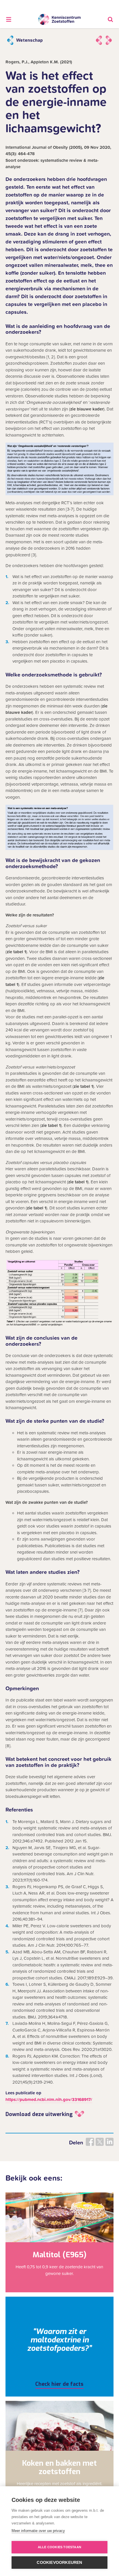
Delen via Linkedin (109, 2142)
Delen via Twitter (100, 2142)
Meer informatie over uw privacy (38, 2531)
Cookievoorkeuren (59, 2563)
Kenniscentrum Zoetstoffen (59, 20)
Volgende (109, 40)
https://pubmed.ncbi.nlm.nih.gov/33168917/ (49, 2100)
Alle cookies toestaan (59, 2547)
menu (9, 19)
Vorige (99, 40)
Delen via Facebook (90, 2142)
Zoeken (110, 19)
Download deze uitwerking (39, 2114)
